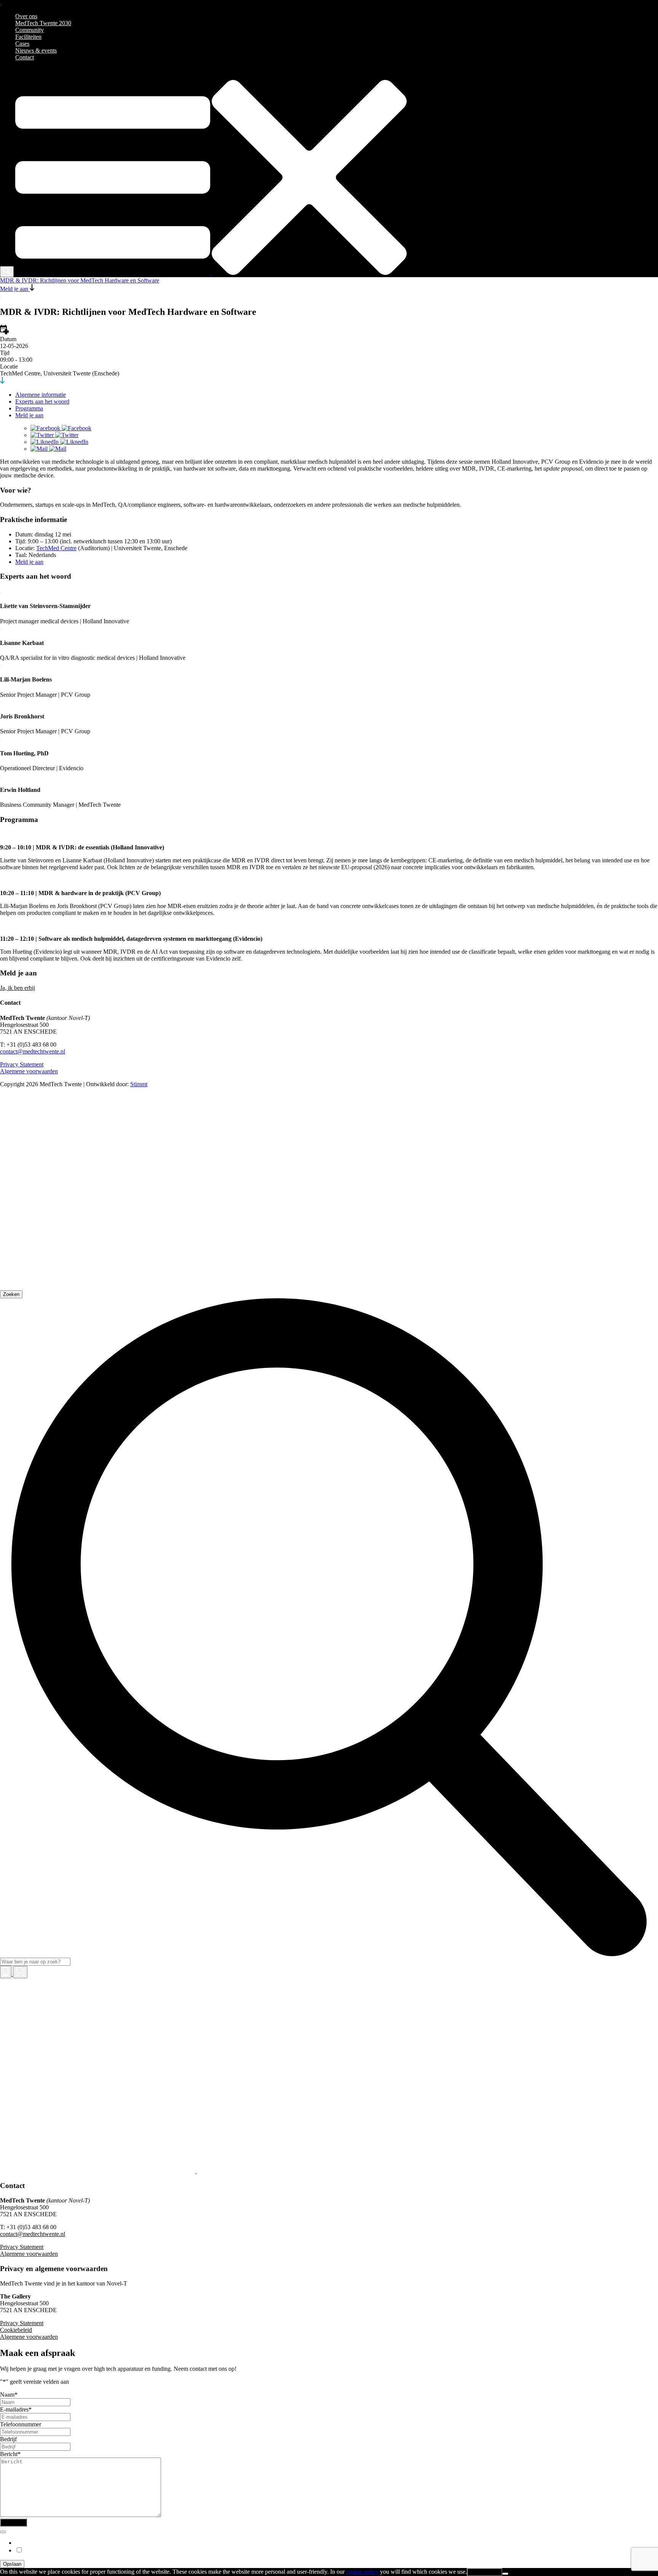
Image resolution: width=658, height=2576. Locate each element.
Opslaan (12, 2564)
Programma (29, 408)
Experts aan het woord (42, 401)
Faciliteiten (28, 37)
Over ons (26, 16)
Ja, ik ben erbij (18, 988)
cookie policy (362, 2572)
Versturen (14, 2523)
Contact (25, 57)
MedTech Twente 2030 (43, 23)
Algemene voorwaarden (29, 1071)
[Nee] (505, 2574)
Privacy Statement (22, 1064)
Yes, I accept (485, 2572)
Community (30, 30)
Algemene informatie (41, 395)
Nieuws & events (36, 50)
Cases (22, 44)
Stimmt (139, 1084)
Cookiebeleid (16, 2330)
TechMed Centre (56, 548)
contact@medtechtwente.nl (33, 1051)
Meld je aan (29, 415)
